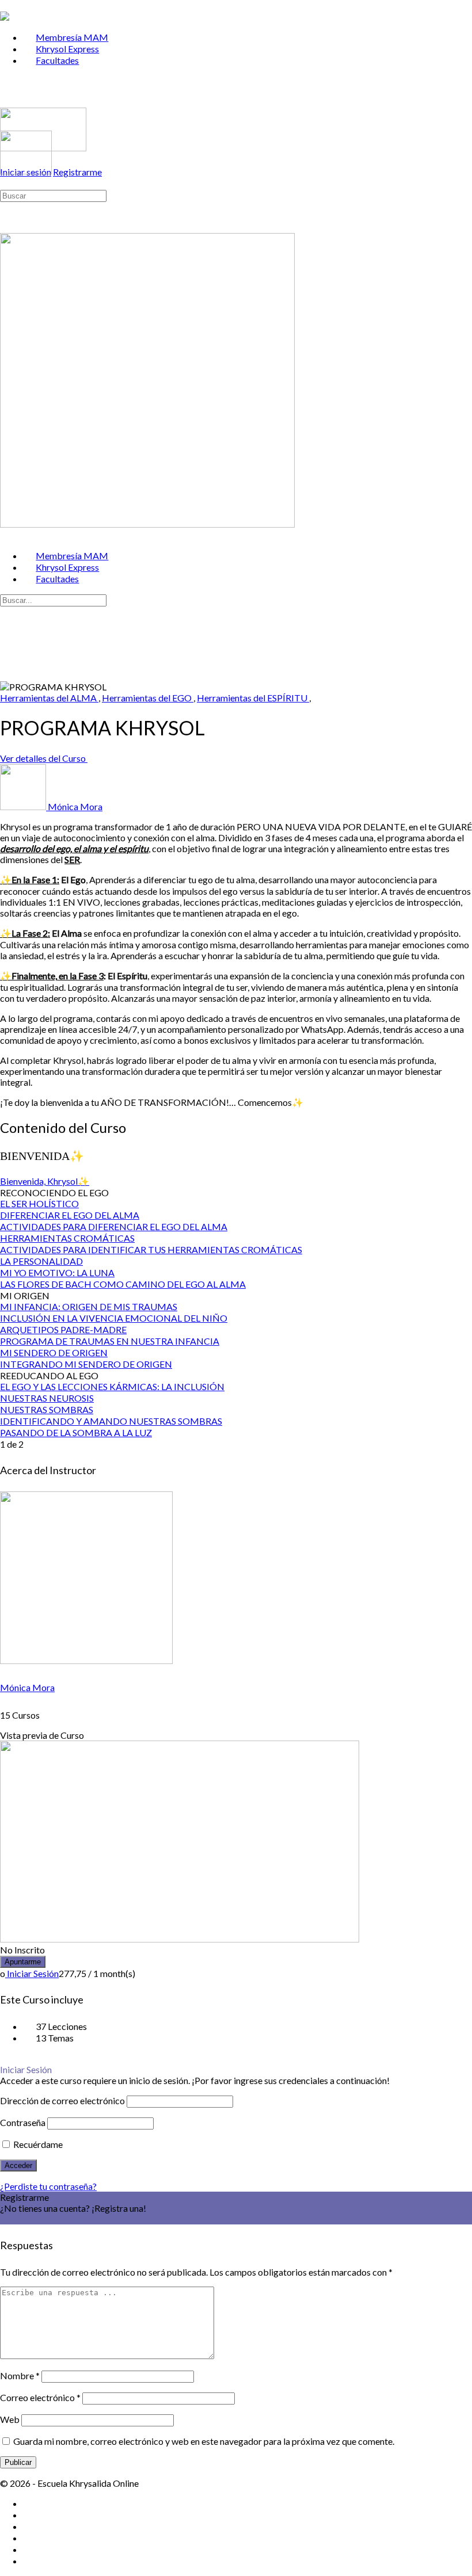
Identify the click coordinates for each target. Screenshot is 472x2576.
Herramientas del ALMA (49, 698)
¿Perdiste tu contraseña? (48, 2186)
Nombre (20, 2375)
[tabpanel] (236, 965)
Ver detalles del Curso (44, 758)
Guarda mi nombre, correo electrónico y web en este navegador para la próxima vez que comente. (204, 2441)
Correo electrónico (40, 2397)
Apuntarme (23, 1962)
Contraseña (23, 2122)
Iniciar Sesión (32, 1973)
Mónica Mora (27, 1687)
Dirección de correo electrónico (62, 2100)
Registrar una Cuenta (41, 2219)
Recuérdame (37, 2144)
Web (10, 2419)
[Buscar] (6, 183)
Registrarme (77, 172)
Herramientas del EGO (148, 698)
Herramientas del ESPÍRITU (253, 698)
